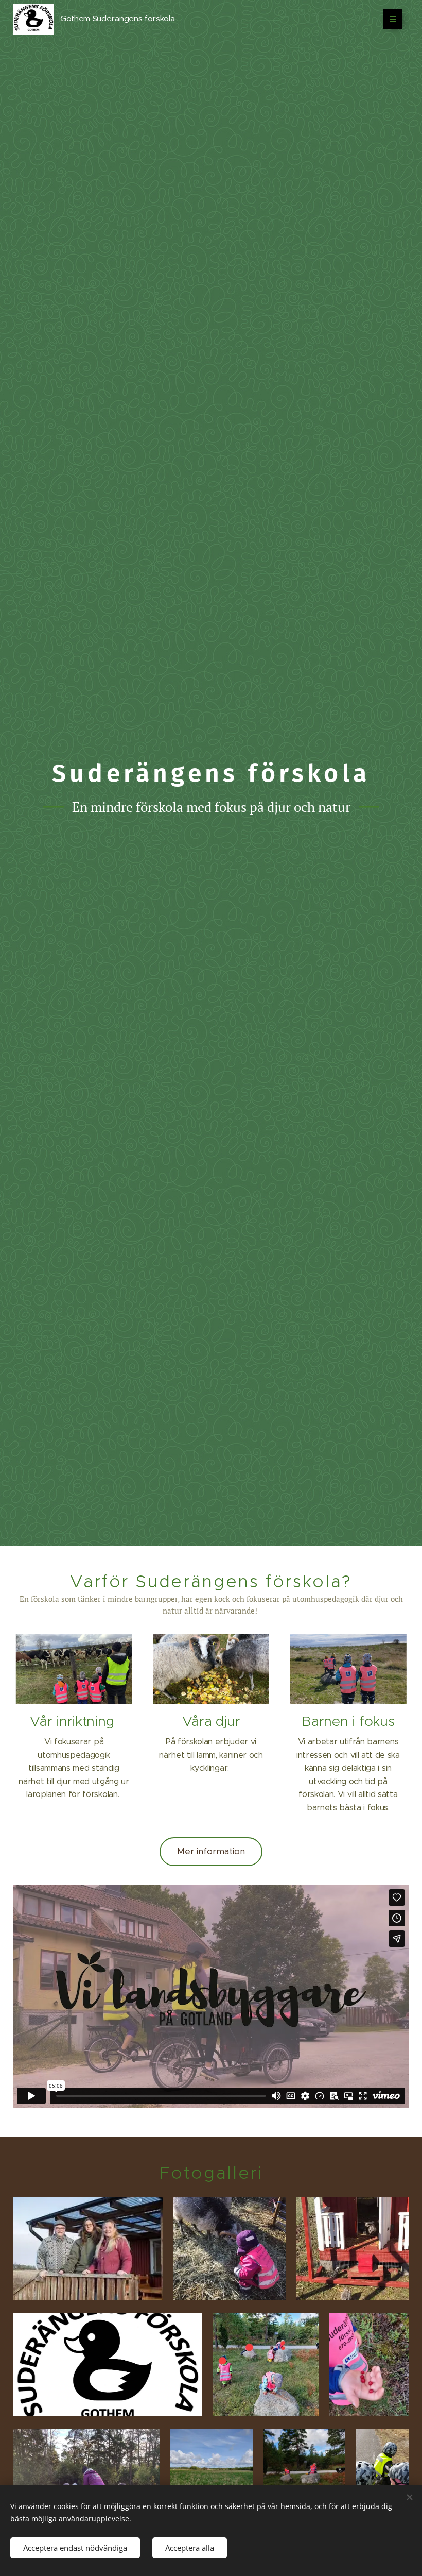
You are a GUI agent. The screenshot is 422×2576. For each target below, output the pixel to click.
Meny (393, 19)
